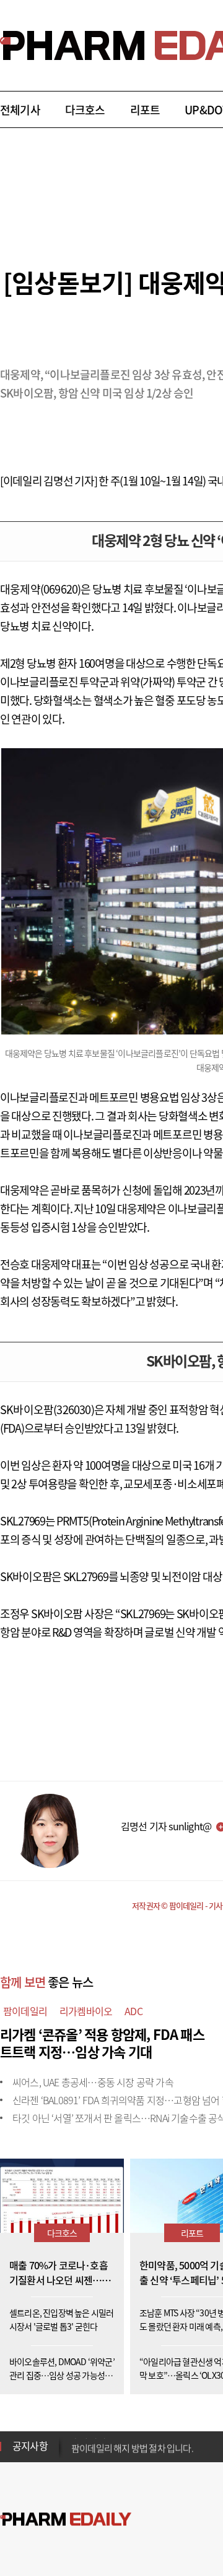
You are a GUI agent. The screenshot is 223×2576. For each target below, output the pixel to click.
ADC (133, 2011)
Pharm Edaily (66, 2519)
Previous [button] (75, 2439)
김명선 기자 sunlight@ (166, 1826)
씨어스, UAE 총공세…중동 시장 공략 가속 (93, 2082)
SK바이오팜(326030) (47, 1410)
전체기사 (20, 110)
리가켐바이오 (86, 2011)
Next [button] (75, 2454)
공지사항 (30, 2446)
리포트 (145, 110)
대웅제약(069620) (40, 589)
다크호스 (85, 110)
